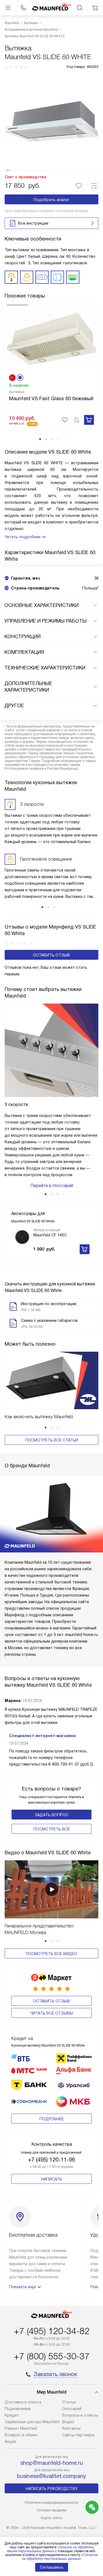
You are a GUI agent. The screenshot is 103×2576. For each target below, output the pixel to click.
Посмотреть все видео (51, 1954)
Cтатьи (69, 2402)
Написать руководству (52, 2489)
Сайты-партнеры (78, 2435)
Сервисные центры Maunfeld (32, 2422)
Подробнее (52, 2119)
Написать (52, 2179)
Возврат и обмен (21, 2435)
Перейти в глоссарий (52, 1186)
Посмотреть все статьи (52, 1440)
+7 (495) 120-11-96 (51, 2160)
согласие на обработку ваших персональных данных (50, 2549)
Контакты (71, 2428)
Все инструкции (33, 223)
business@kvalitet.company (51, 2476)
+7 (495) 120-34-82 (52, 2331)
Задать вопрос (51, 1815)
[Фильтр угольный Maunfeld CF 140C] (22, 1237)
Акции (10, 2442)
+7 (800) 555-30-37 (52, 2356)
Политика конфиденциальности (51, 2502)
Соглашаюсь (52, 2567)
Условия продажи (52, 2510)
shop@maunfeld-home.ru (52, 2463)
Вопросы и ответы (80, 2415)
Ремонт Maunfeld (21, 2428)
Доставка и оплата (23, 2402)
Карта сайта (51, 2518)
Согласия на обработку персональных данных (60, 2557)
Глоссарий (72, 2409)
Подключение (18, 2409)
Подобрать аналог (51, 200)
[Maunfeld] (52, 8)
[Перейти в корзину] (95, 8)
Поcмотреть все (52, 1829)
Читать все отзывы (52, 2013)
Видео (68, 2422)
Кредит (12, 2415)
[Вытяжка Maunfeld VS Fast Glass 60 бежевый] (51, 339)
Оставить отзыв (51, 955)
